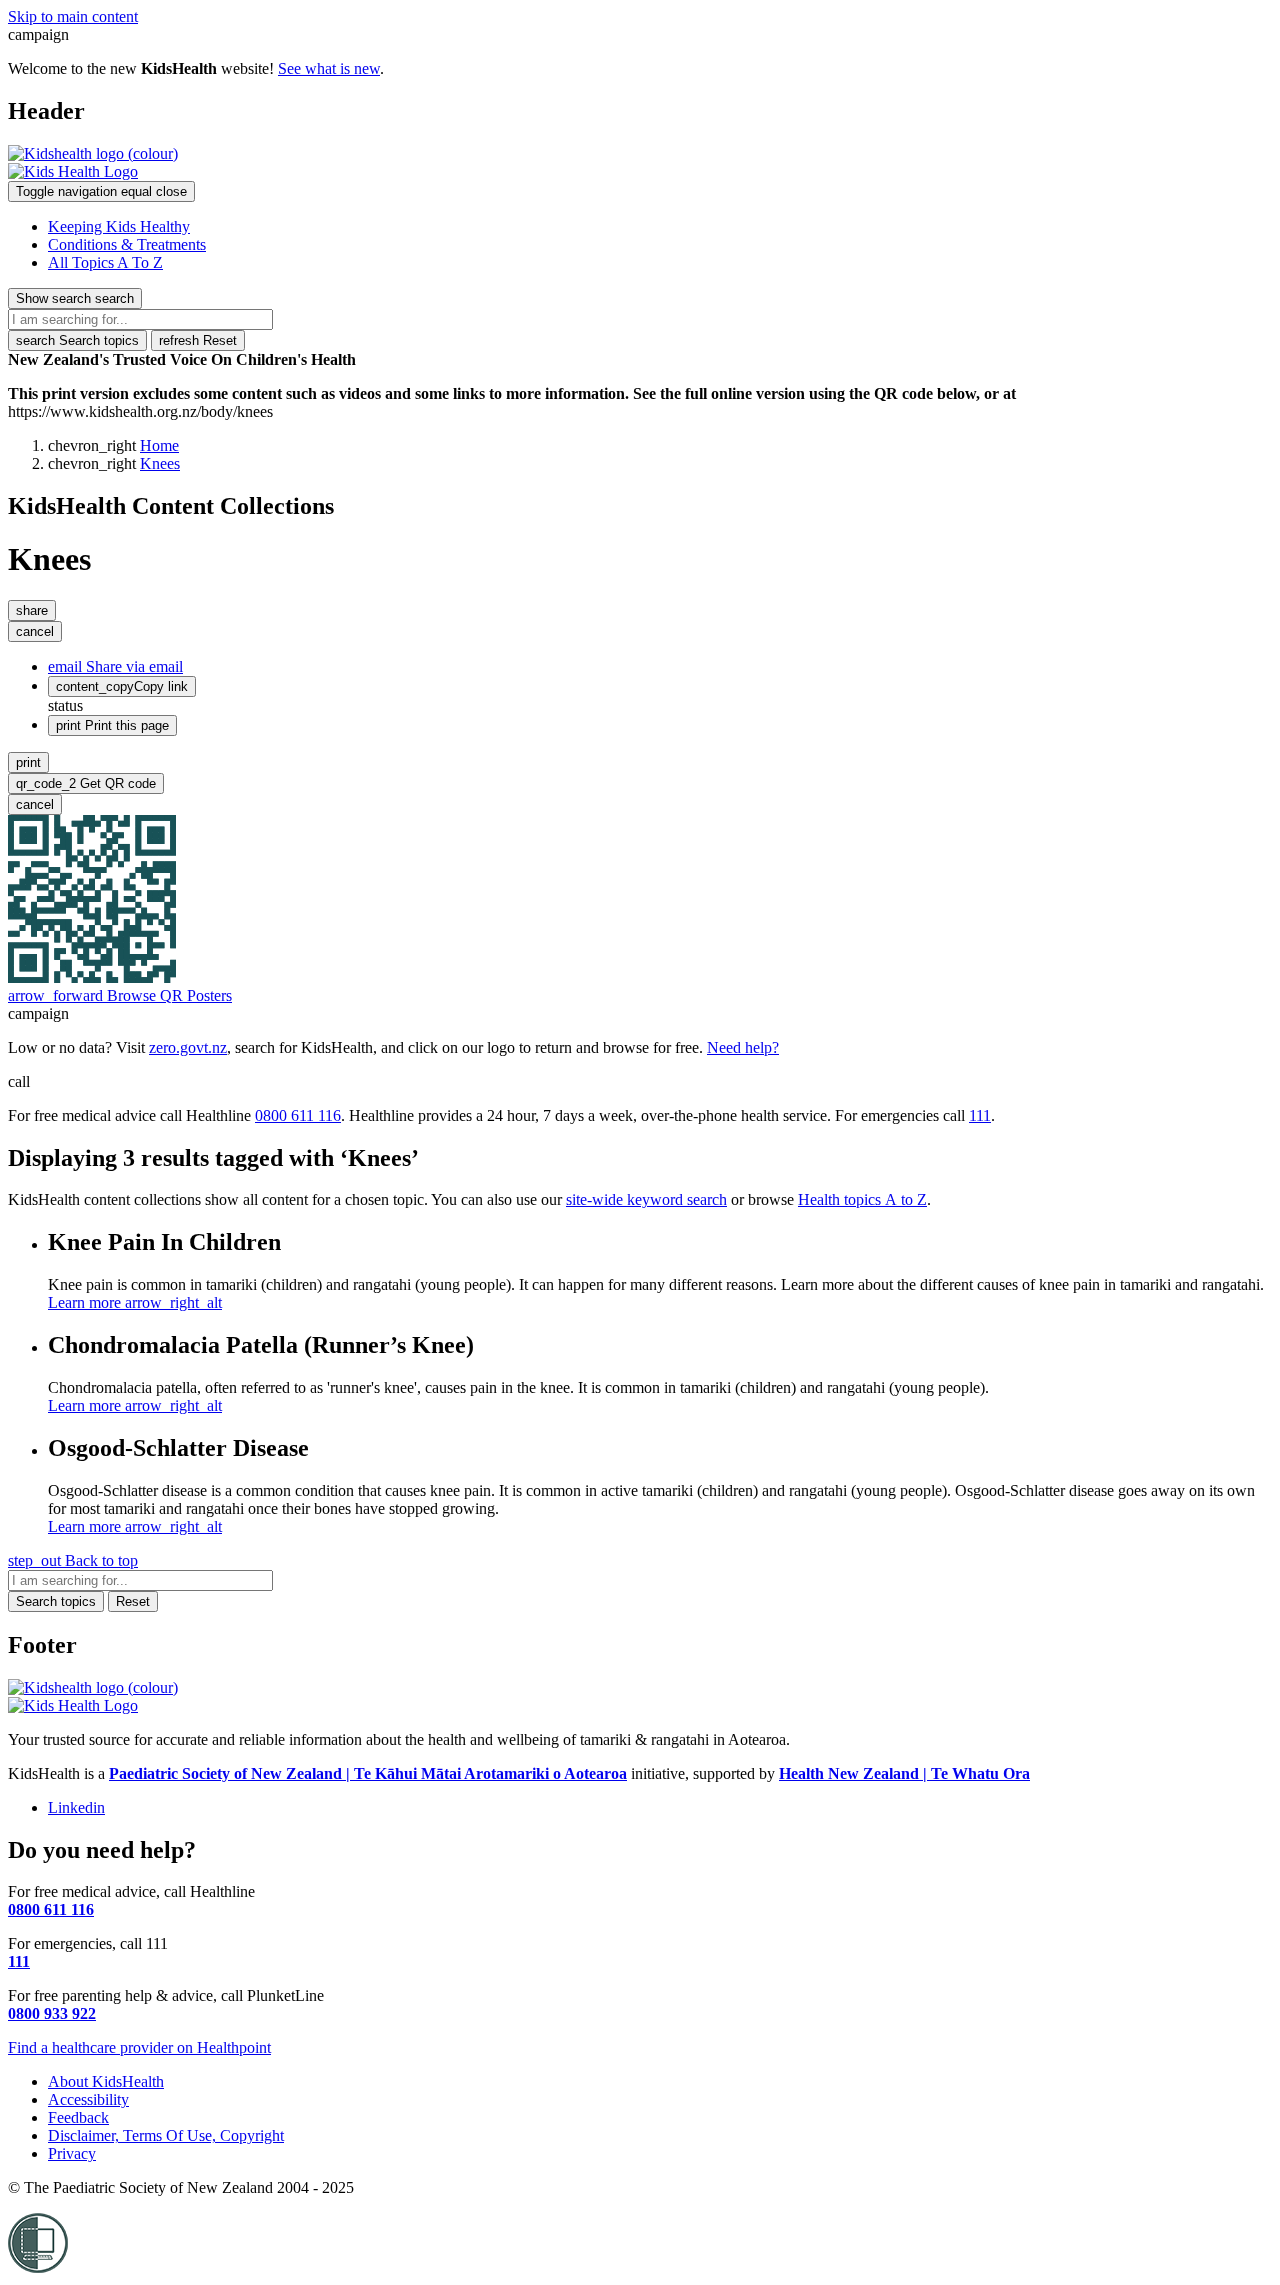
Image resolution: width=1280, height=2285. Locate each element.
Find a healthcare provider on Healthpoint (139, 2047)
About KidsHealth (106, 2081)
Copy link (122, 686)
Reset (198, 340)
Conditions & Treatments (127, 244)
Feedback (78, 2117)
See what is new (329, 68)
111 (980, 1115)
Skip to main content (73, 16)
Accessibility (88, 2099)
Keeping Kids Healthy (119, 226)
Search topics (77, 340)
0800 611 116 (298, 1115)
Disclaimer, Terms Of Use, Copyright (166, 2135)
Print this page (112, 725)
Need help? (743, 1047)
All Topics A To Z (105, 262)
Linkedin (76, 1807)
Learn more (135, 1302)
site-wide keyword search (646, 1199)
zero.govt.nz (188, 1047)
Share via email (115, 666)
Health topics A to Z (862, 1199)
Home (159, 445)
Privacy (72, 2153)
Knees (160, 463)
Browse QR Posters (120, 995)
